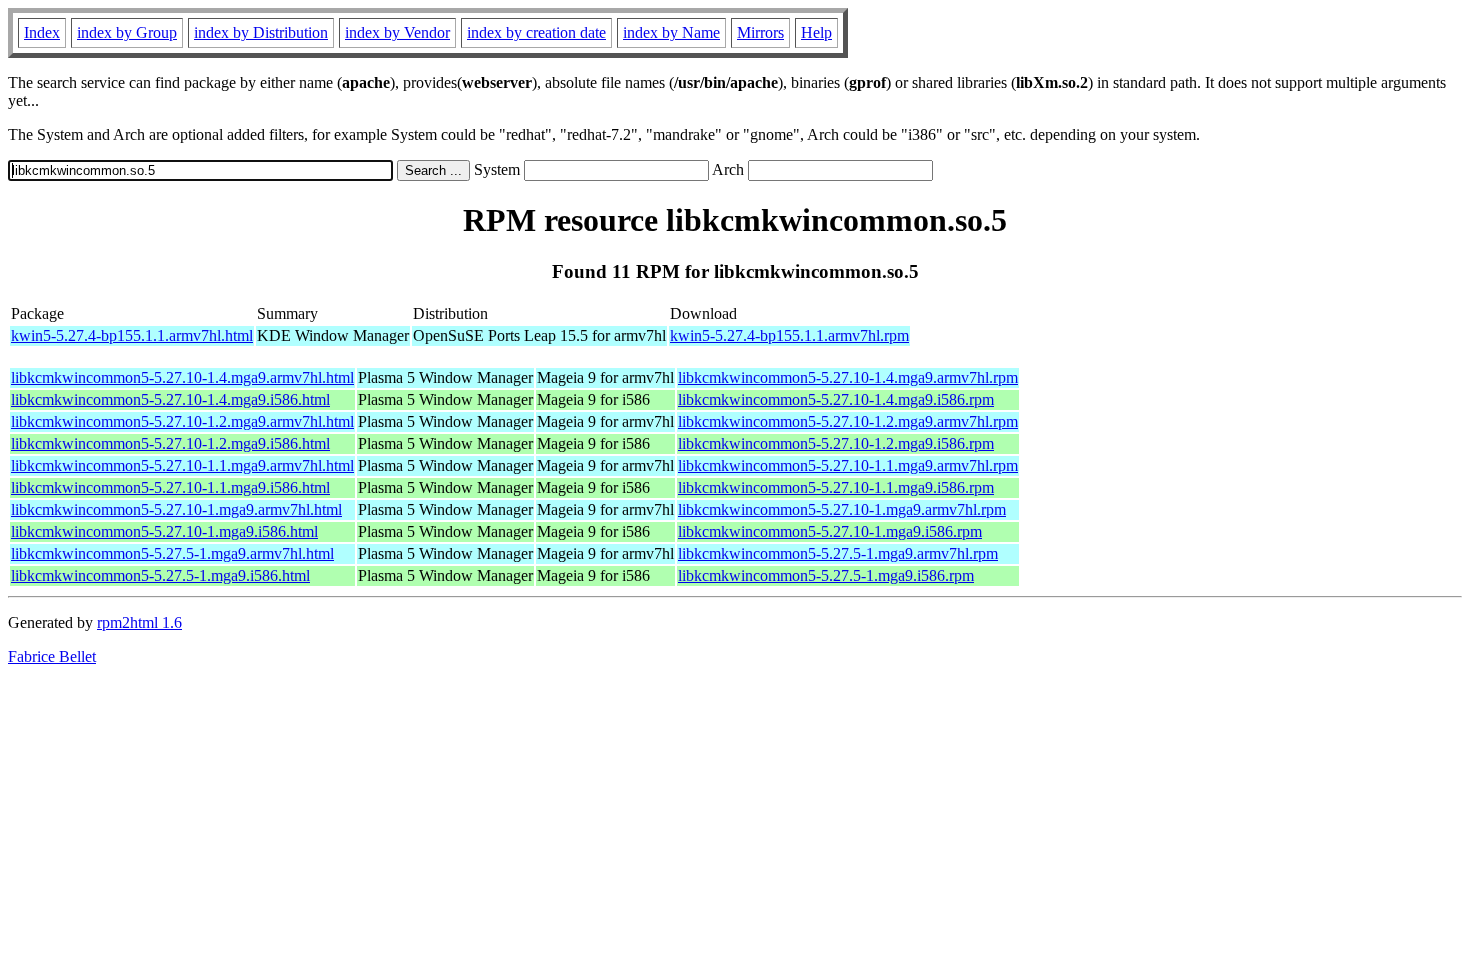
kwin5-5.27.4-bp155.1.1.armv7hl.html (132, 335)
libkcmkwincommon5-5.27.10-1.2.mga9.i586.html (170, 443)
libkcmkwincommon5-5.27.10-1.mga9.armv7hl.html (176, 509)
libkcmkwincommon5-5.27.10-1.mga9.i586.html (164, 531)
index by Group (127, 32)
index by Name (671, 32)
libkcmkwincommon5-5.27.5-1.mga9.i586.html (160, 575)
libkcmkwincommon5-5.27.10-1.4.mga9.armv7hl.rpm (848, 377)
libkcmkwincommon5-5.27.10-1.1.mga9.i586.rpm (836, 487)
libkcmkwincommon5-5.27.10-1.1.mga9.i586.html (170, 487)
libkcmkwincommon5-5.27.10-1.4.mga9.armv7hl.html (182, 377)
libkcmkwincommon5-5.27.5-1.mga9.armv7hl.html (172, 553)
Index (42, 32)
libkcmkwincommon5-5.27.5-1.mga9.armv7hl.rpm (838, 553)
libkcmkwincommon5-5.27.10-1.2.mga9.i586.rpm (836, 443)
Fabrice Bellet (52, 656)
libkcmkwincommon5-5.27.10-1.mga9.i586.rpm (830, 531)
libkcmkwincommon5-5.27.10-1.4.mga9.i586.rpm (836, 399)
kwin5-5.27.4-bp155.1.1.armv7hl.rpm (789, 335)
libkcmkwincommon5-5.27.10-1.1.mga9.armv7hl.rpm (848, 465)
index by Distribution (261, 32)
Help (816, 32)
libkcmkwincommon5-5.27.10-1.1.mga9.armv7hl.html (182, 465)
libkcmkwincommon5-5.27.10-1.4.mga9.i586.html (170, 399)
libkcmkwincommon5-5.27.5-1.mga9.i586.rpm (826, 575)
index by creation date (536, 32)
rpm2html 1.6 (139, 622)
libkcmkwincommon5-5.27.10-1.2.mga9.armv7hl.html (182, 421)
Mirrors (760, 32)
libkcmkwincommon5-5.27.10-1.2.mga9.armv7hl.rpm (848, 421)
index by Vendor (397, 32)
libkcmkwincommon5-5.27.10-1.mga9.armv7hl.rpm (842, 509)
